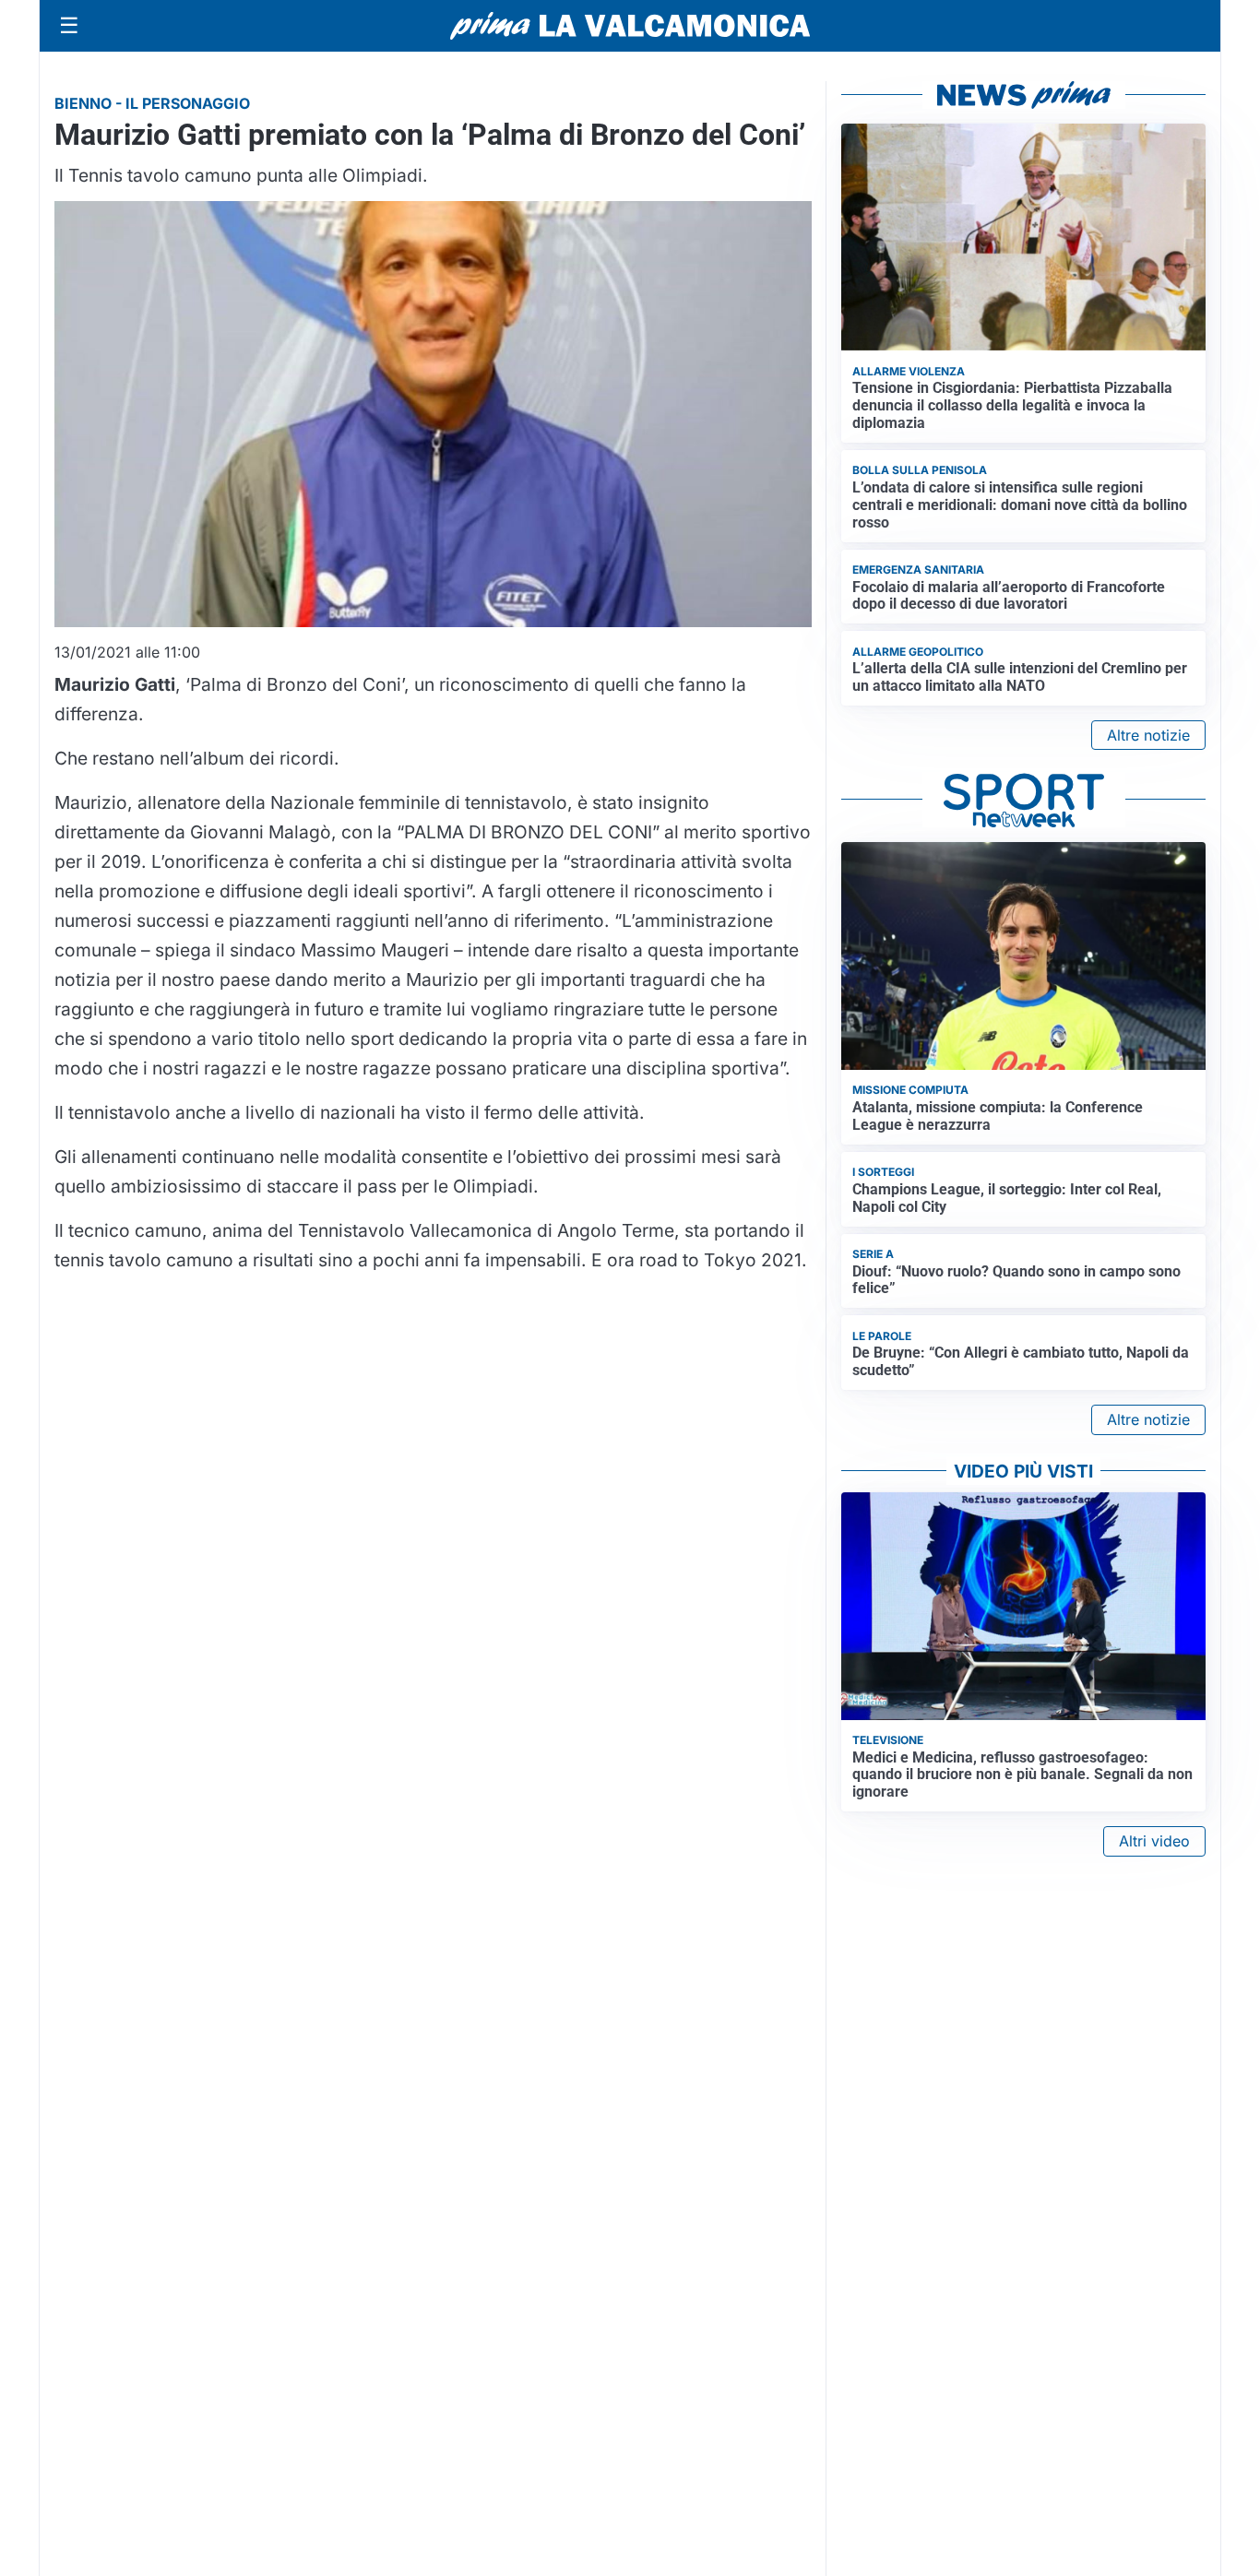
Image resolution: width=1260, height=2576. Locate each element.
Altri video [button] (1154, 1841)
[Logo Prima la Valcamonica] (630, 26)
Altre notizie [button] (1148, 735)
